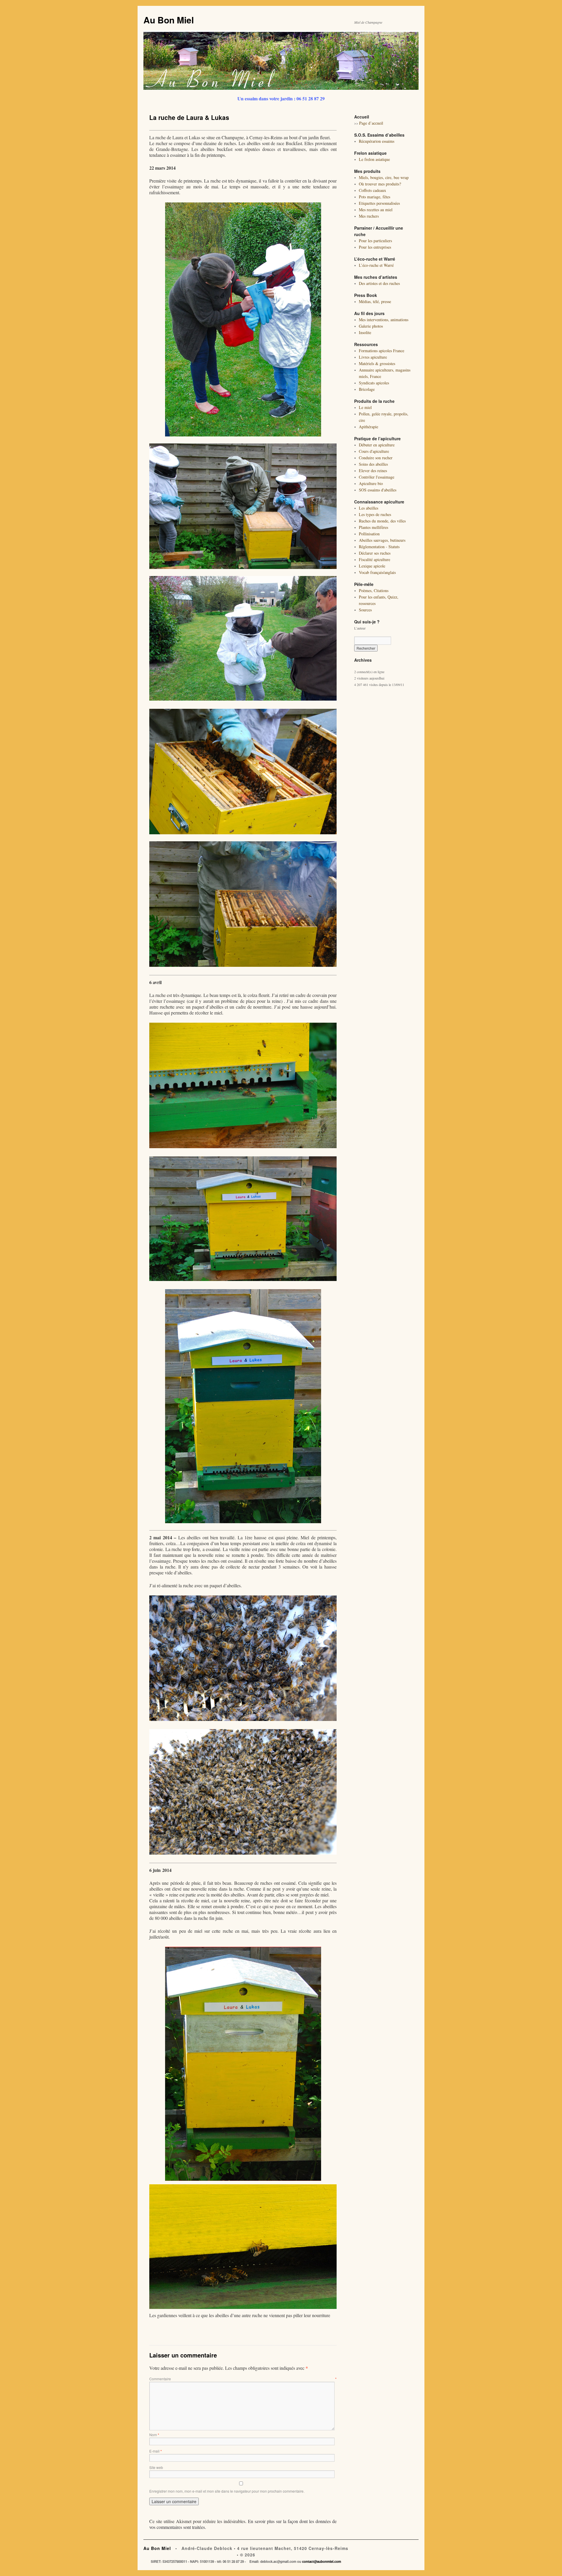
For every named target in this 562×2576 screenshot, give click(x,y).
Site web (156, 2467)
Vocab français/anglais (377, 572)
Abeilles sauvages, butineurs (382, 540)
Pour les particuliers (375, 241)
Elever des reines (373, 471)
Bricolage (367, 389)
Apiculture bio (371, 483)
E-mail (156, 2451)
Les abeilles (369, 508)
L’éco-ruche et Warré (376, 265)
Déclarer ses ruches (375, 553)
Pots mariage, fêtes (375, 197)
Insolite (365, 332)
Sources (365, 610)
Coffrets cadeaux (372, 190)
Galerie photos (371, 326)
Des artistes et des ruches (379, 283)
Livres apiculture (373, 357)
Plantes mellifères (373, 527)
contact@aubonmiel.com (322, 2562)
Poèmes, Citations (374, 590)
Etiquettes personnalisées (379, 203)
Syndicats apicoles (374, 383)
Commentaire (243, 2379)
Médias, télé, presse (375, 301)
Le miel (365, 407)
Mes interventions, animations (384, 320)
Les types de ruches (375, 514)
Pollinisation (369, 534)
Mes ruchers (369, 216)
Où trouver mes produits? (380, 184)
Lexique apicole (372, 566)
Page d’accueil (371, 123)
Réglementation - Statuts (379, 547)
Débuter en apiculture (377, 445)
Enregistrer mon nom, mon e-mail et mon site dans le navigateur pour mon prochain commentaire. (227, 2491)
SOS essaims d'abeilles (378, 490)
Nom (154, 2435)
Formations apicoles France (382, 351)
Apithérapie (369, 427)
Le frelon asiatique (374, 159)
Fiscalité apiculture (375, 559)
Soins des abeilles (373, 464)
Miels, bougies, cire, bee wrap (384, 177)
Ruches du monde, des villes (382, 521)
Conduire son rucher (376, 458)
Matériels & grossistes (377, 363)
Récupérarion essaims (377, 141)
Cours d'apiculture (374, 451)
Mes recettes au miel (376, 210)
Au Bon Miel (169, 20)
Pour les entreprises (375, 247)
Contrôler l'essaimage (377, 477)
